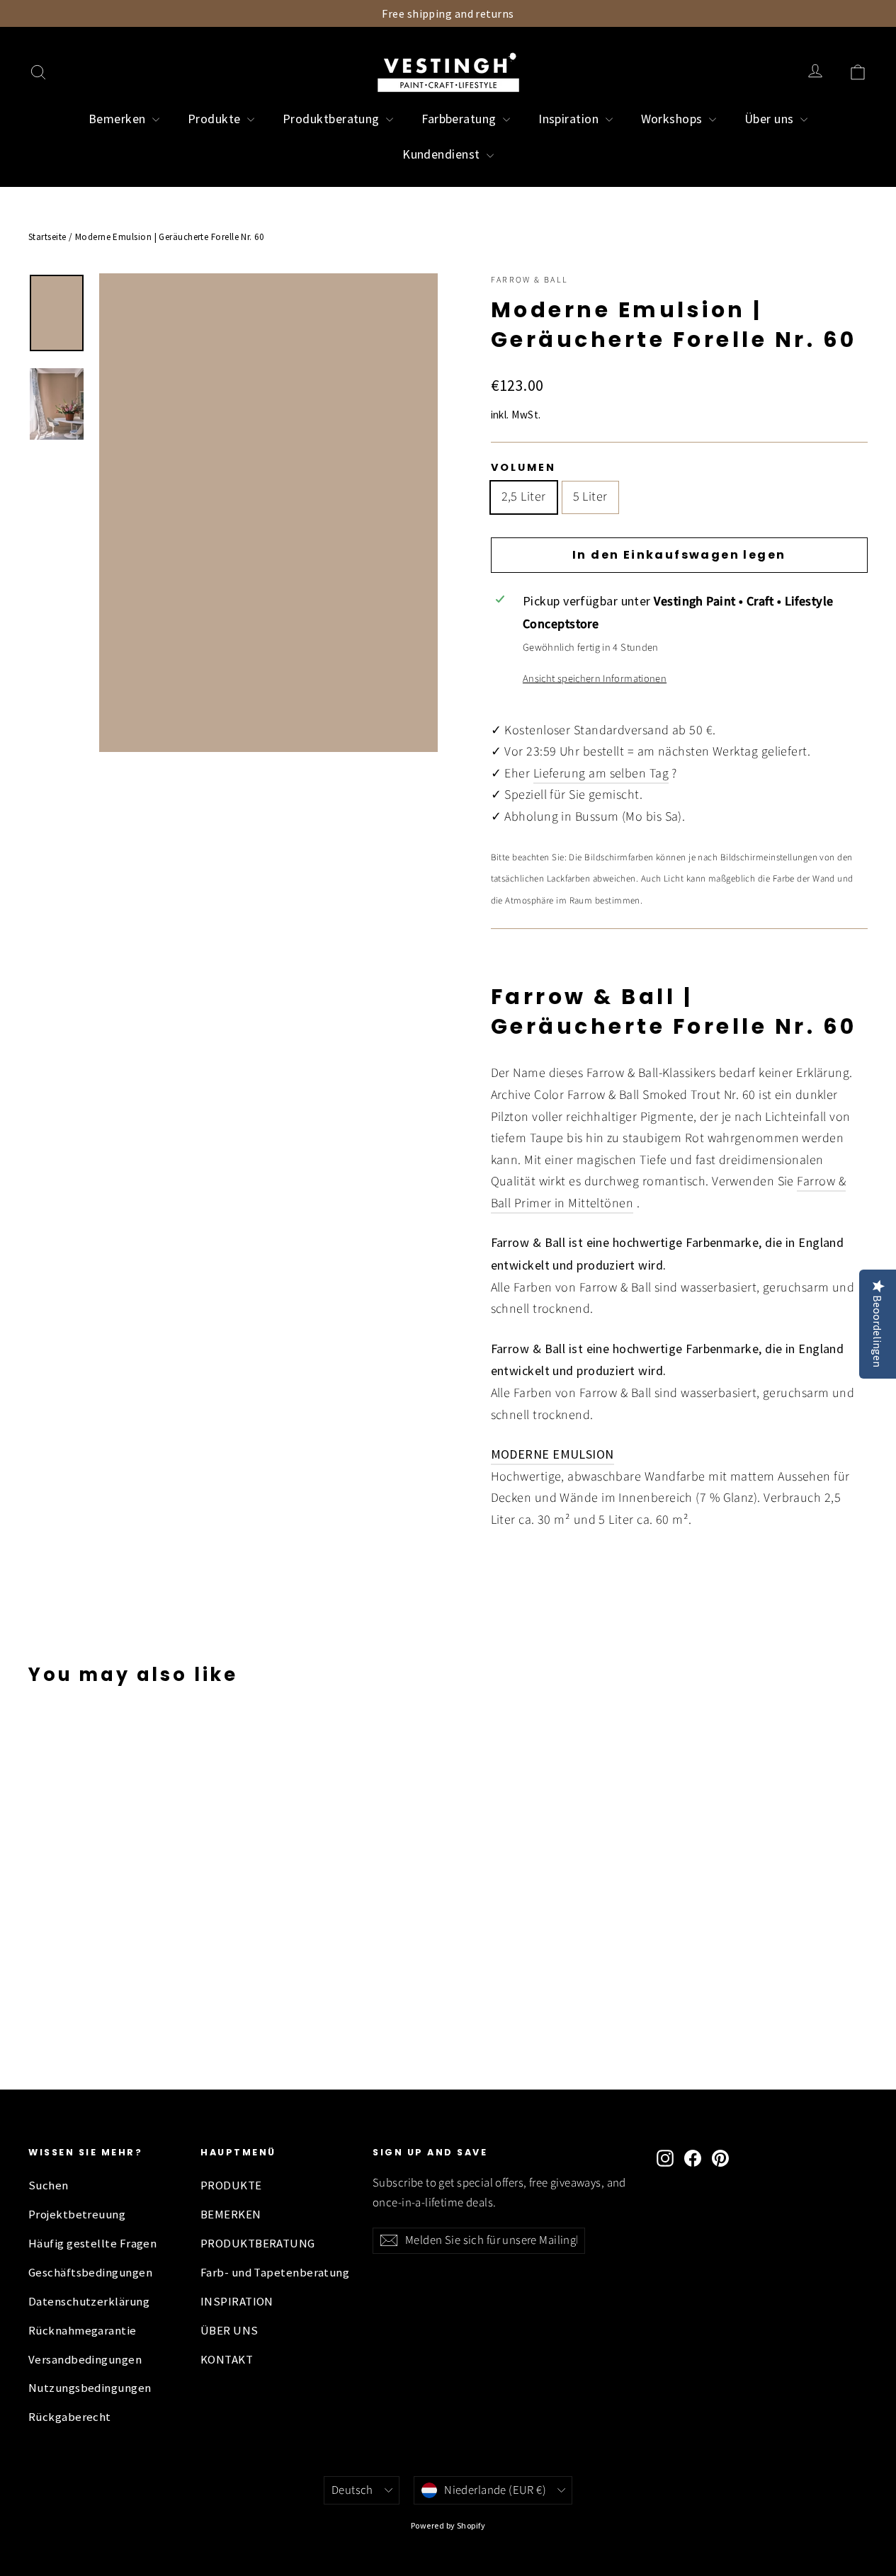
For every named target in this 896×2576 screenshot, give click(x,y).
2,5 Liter (524, 497)
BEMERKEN (231, 2215)
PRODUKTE (231, 2185)
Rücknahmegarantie (83, 2331)
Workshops (674, 119)
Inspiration (570, 119)
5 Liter (590, 497)
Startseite (47, 237)
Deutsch (352, 2490)
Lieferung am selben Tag (601, 774)
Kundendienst (443, 154)
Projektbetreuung (77, 2215)
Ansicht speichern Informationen (595, 679)
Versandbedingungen (85, 2360)
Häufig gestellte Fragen (92, 2244)
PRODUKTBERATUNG (258, 2244)
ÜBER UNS (229, 2331)
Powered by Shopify (448, 2525)
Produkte (216, 119)
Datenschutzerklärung (89, 2302)
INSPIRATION (237, 2302)
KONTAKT (227, 2360)
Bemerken (119, 119)
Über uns (771, 119)
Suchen (49, 2185)
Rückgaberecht (70, 2417)
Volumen (523, 467)
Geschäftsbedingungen (90, 2273)
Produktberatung (333, 119)
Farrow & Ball (530, 280)
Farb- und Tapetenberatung (275, 2273)
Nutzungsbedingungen (90, 2388)
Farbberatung (460, 119)
